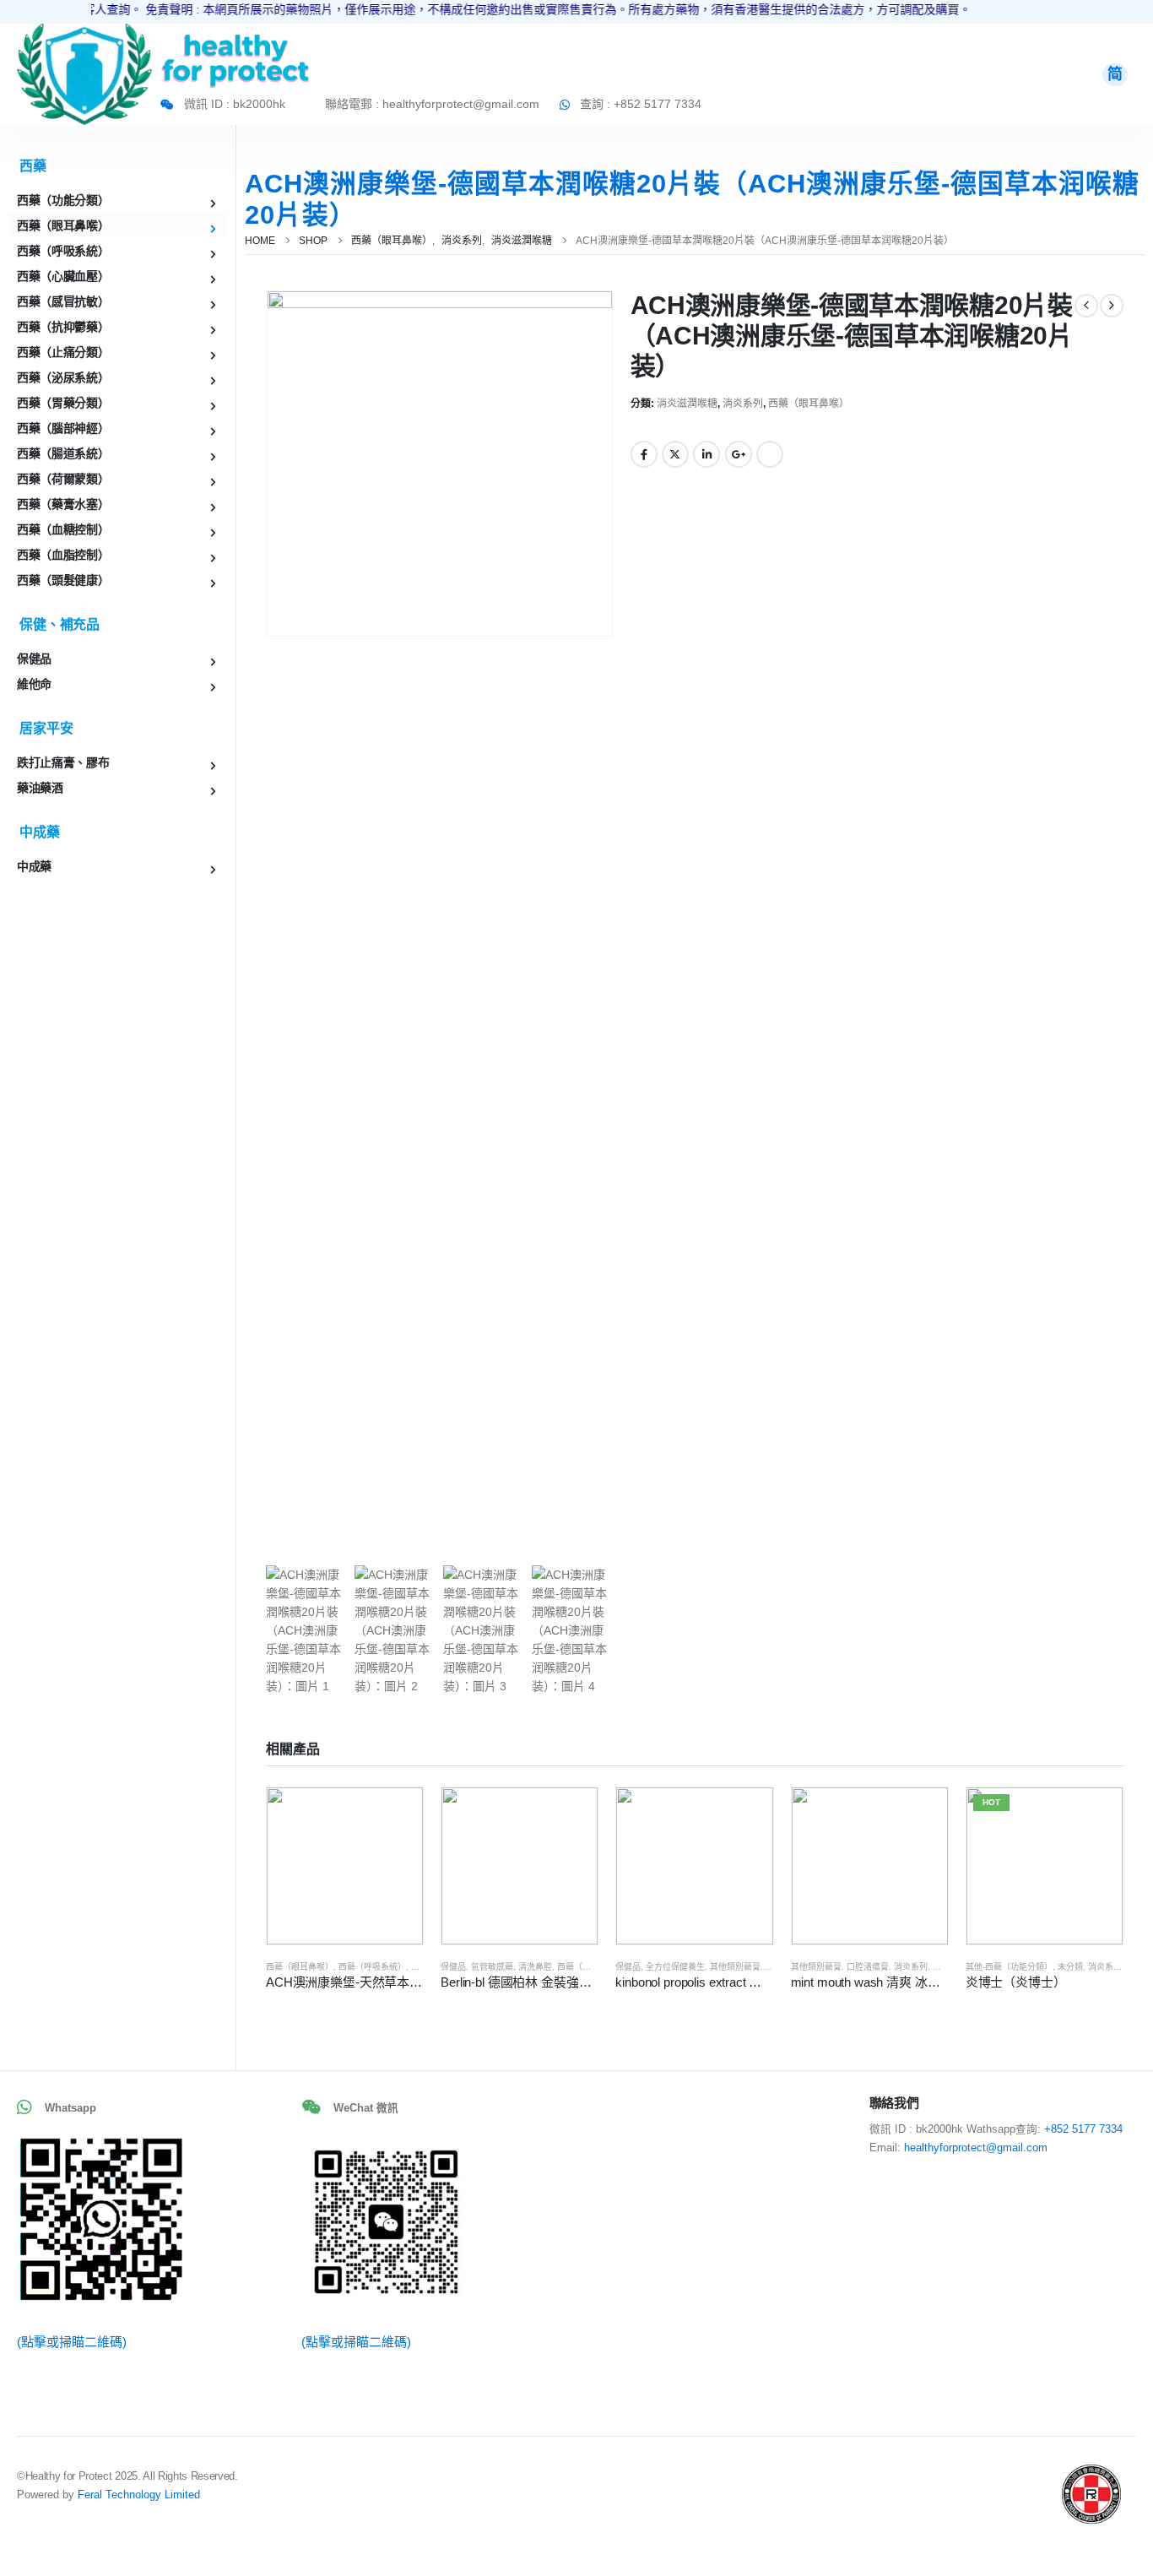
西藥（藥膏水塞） (63, 504)
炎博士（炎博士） (1016, 1982)
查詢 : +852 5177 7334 (641, 104)
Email (770, 454)
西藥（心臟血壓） (63, 276)
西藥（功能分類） (591, 1967)
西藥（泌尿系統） (63, 377)
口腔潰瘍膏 (868, 1967)
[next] (1112, 306)
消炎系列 (743, 404)
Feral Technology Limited (139, 2495)
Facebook (644, 454)
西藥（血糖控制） (63, 529)
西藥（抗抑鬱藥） (63, 327)
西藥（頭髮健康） (63, 580)
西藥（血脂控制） (63, 555)
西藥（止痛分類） (63, 352)
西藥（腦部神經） (63, 428)
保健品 (453, 1967)
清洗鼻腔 (535, 1967)
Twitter (675, 454)
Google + (739, 454)
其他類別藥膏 (735, 1967)
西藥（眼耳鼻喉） (809, 404)
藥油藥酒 (40, 788)
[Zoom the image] (84, 33)
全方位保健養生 (675, 1967)
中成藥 (34, 866)
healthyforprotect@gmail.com (976, 2148)
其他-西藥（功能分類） (1009, 1967)
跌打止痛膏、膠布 (63, 762)
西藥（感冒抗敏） (63, 301)
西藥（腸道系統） (63, 453)
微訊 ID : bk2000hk (235, 104)
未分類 (1070, 1967)
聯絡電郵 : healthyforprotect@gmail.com (432, 104)
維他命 (34, 684)
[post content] (345, 1866)
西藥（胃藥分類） (63, 403)
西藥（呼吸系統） (372, 1967)
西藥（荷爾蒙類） (63, 479)
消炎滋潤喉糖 (687, 404)
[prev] (1086, 306)
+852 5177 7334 (1083, 2129)
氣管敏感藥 (492, 1967)
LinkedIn (706, 454)
